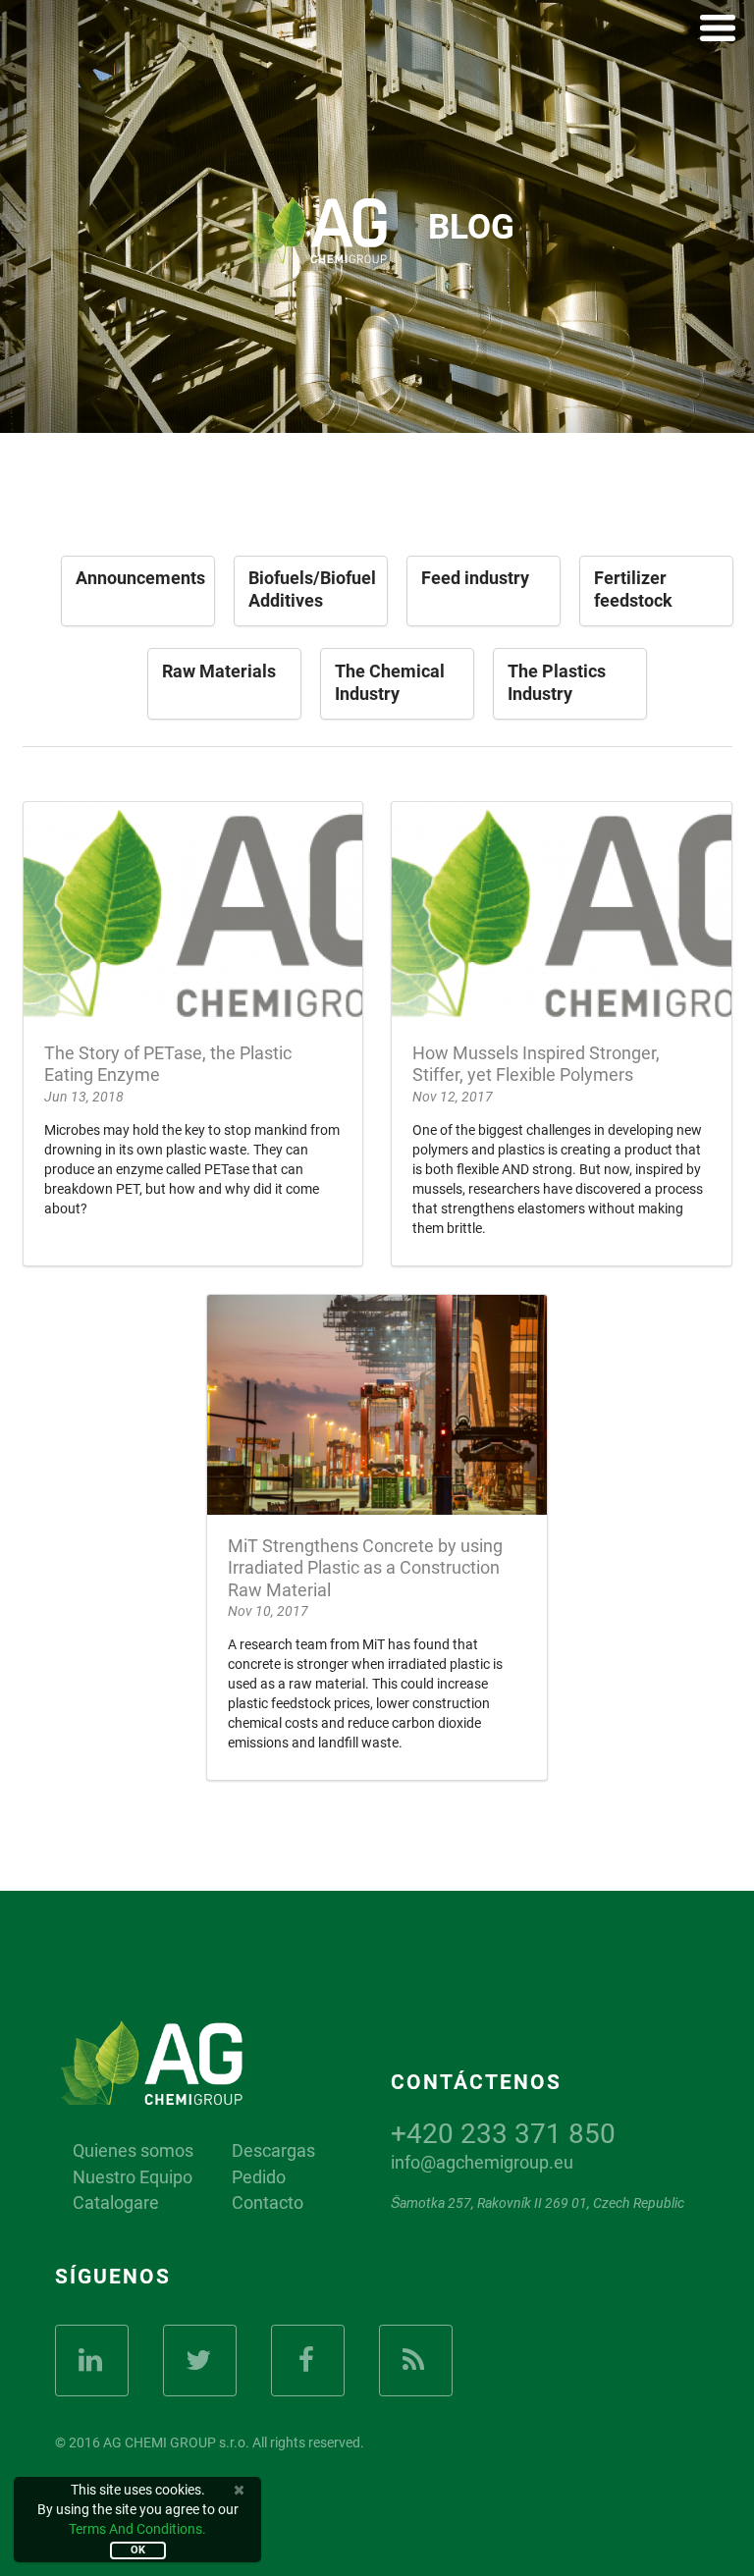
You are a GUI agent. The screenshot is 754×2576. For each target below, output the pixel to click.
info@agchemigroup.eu (482, 2163)
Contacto (268, 2203)
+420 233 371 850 (503, 2134)
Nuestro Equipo (133, 2177)
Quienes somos (133, 2151)
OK (138, 2550)
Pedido (259, 2177)
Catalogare (116, 2203)
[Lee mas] (193, 1034)
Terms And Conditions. (137, 2529)
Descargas (273, 2151)
